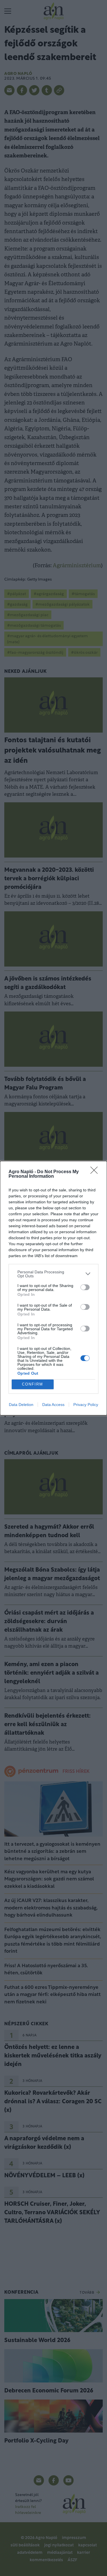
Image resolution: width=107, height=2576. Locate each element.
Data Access (53, 1405)
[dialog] (53, 1288)
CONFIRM (33, 1384)
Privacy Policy (86, 1405)
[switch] (85, 1287)
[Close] (96, 1172)
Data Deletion (21, 1405)
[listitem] (53, 1274)
